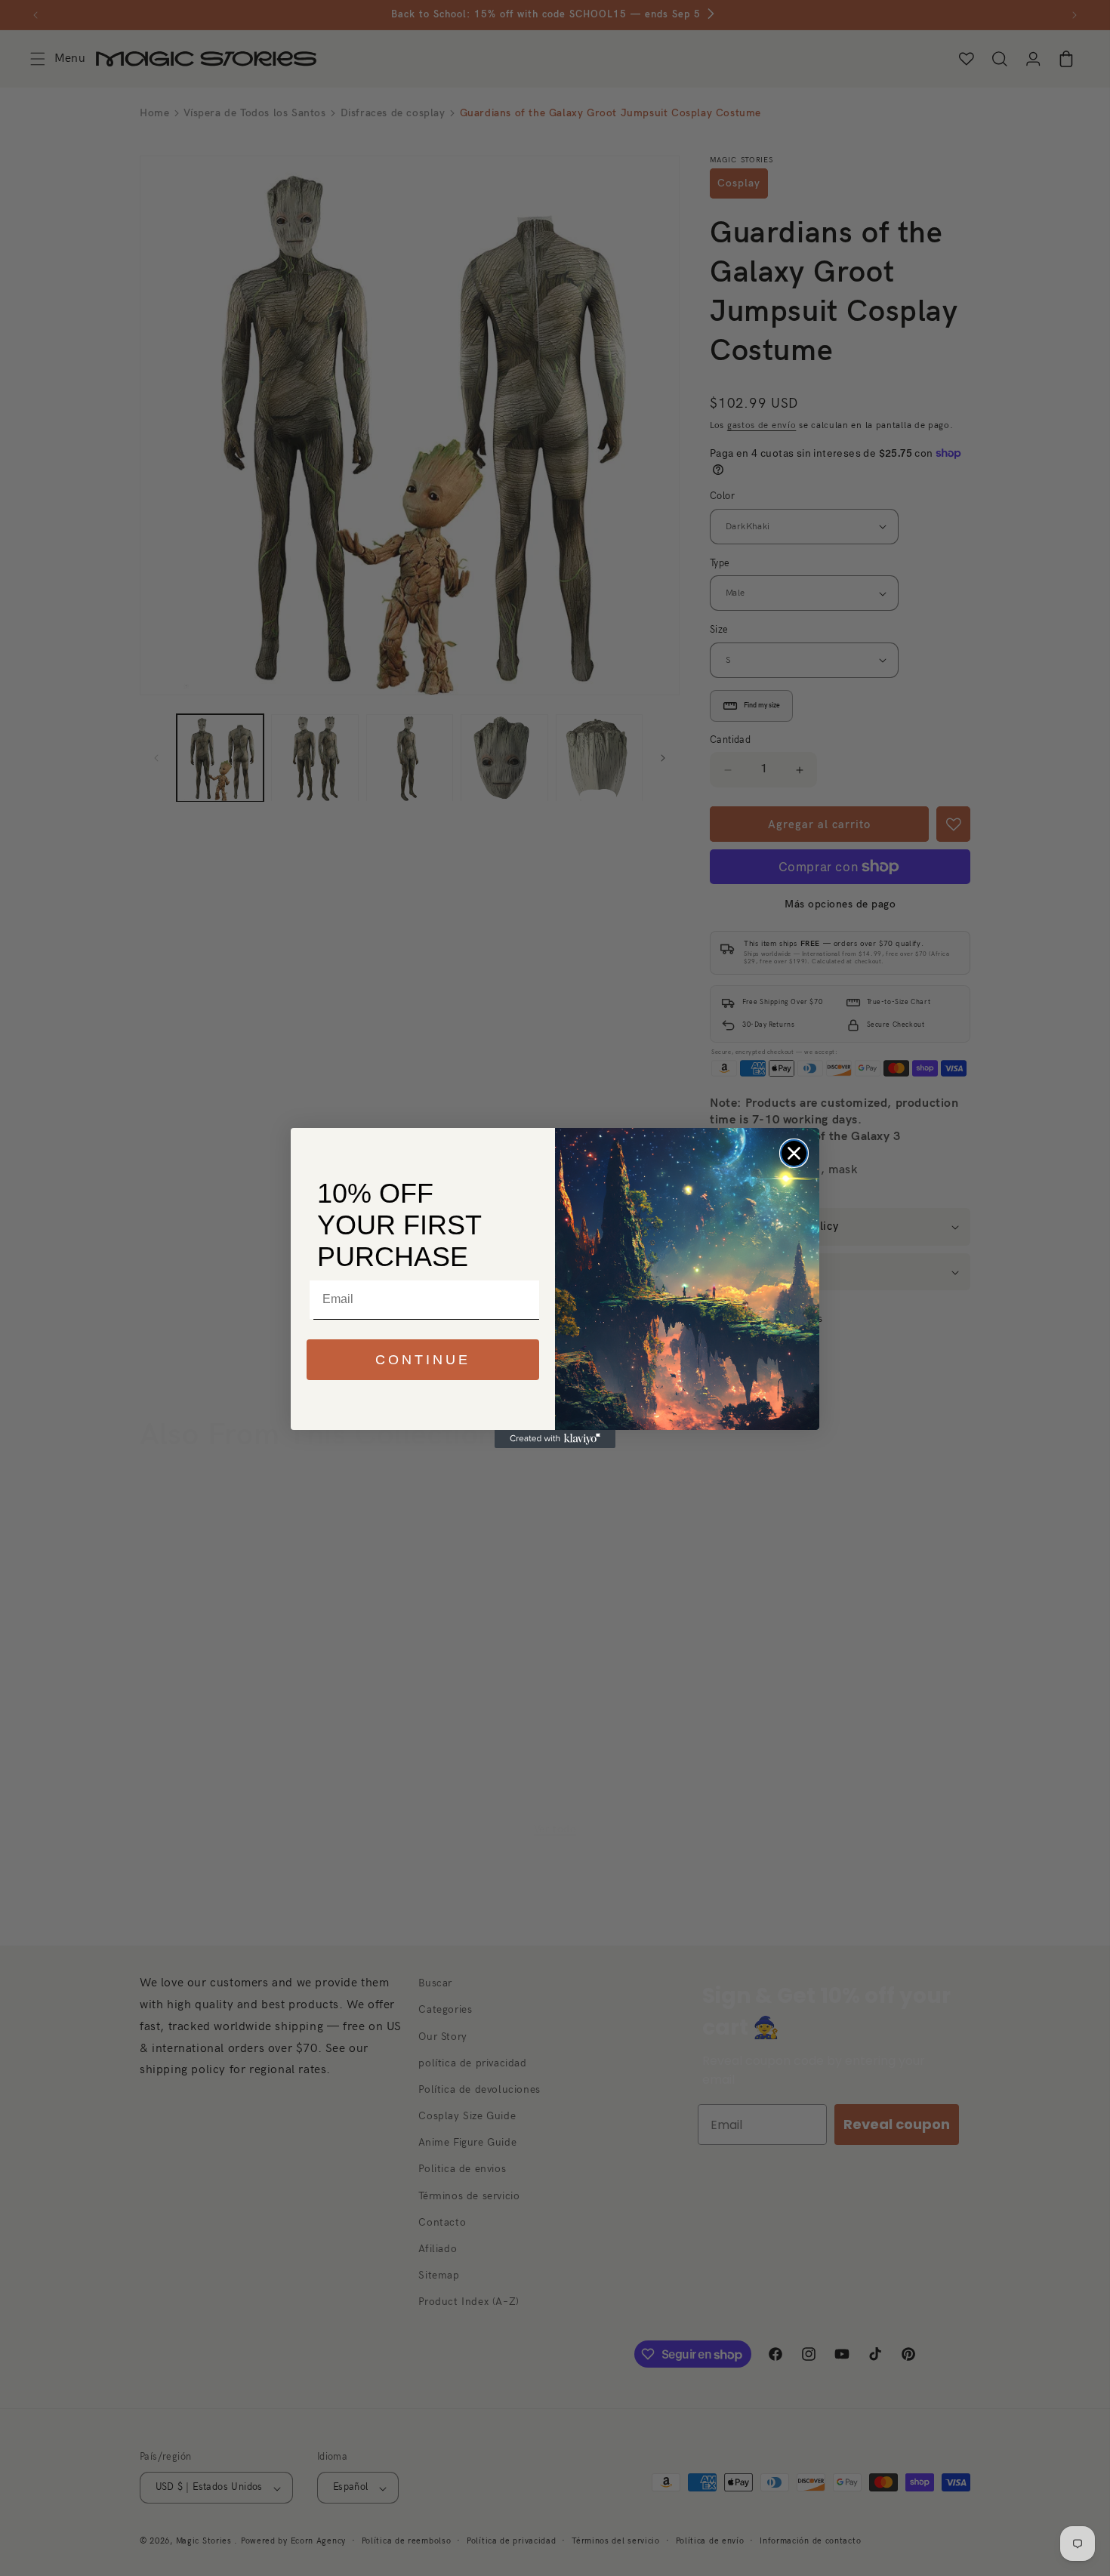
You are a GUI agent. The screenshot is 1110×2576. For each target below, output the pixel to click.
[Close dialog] (794, 1153)
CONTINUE (423, 1360)
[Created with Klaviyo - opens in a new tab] (555, 1439)
